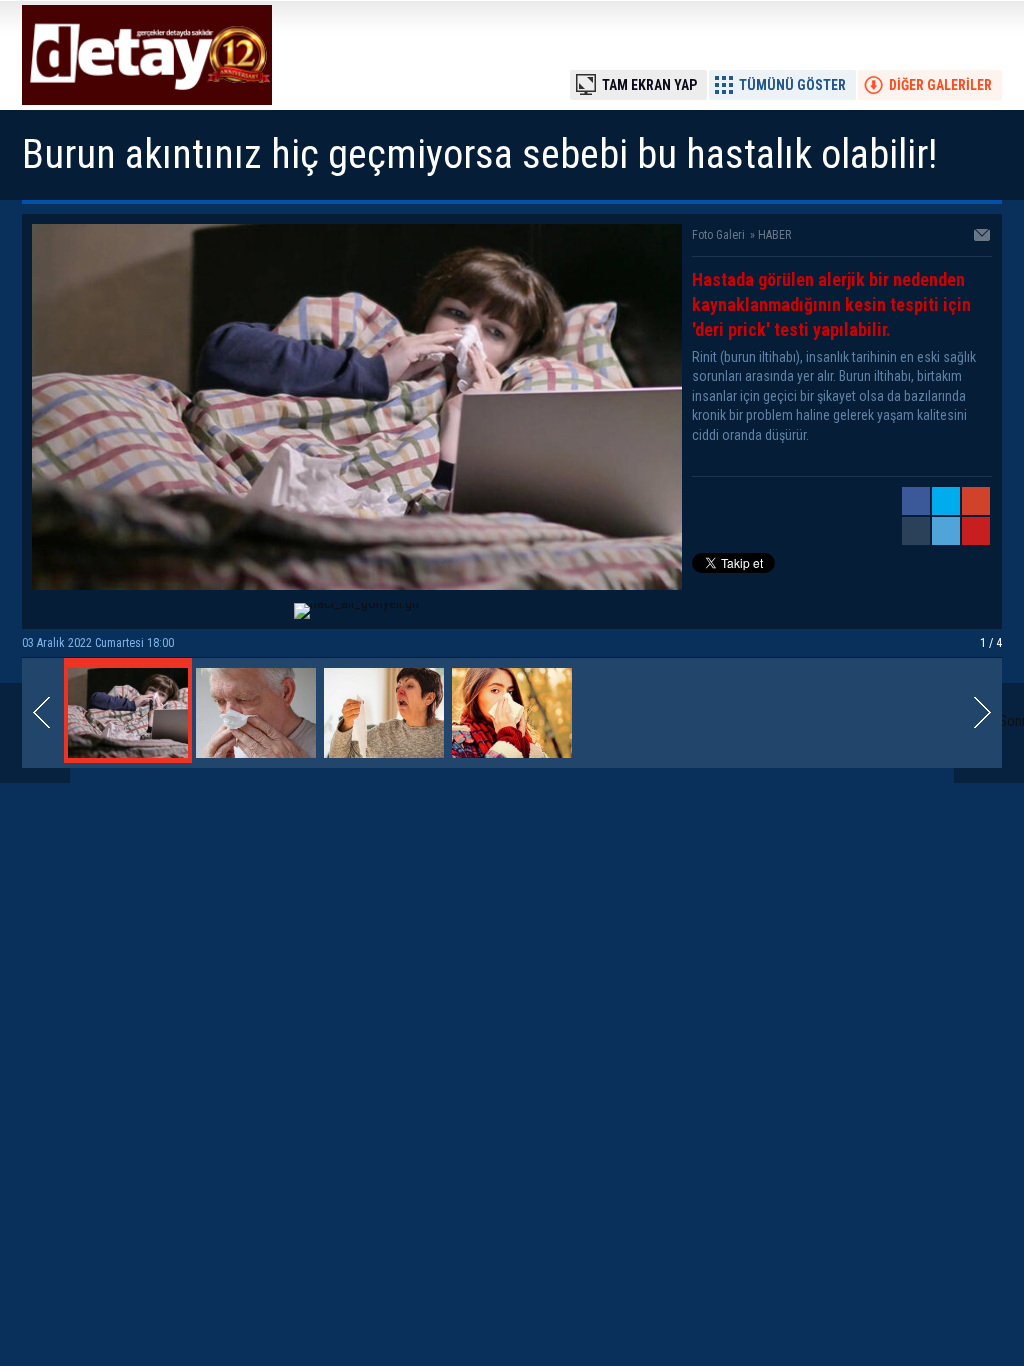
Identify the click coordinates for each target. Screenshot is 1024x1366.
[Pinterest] (976, 531)
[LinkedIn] (946, 531)
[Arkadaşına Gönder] (983, 237)
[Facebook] (916, 501)
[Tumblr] (916, 531)
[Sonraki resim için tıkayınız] (357, 585)
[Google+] (976, 501)
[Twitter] (946, 501)
